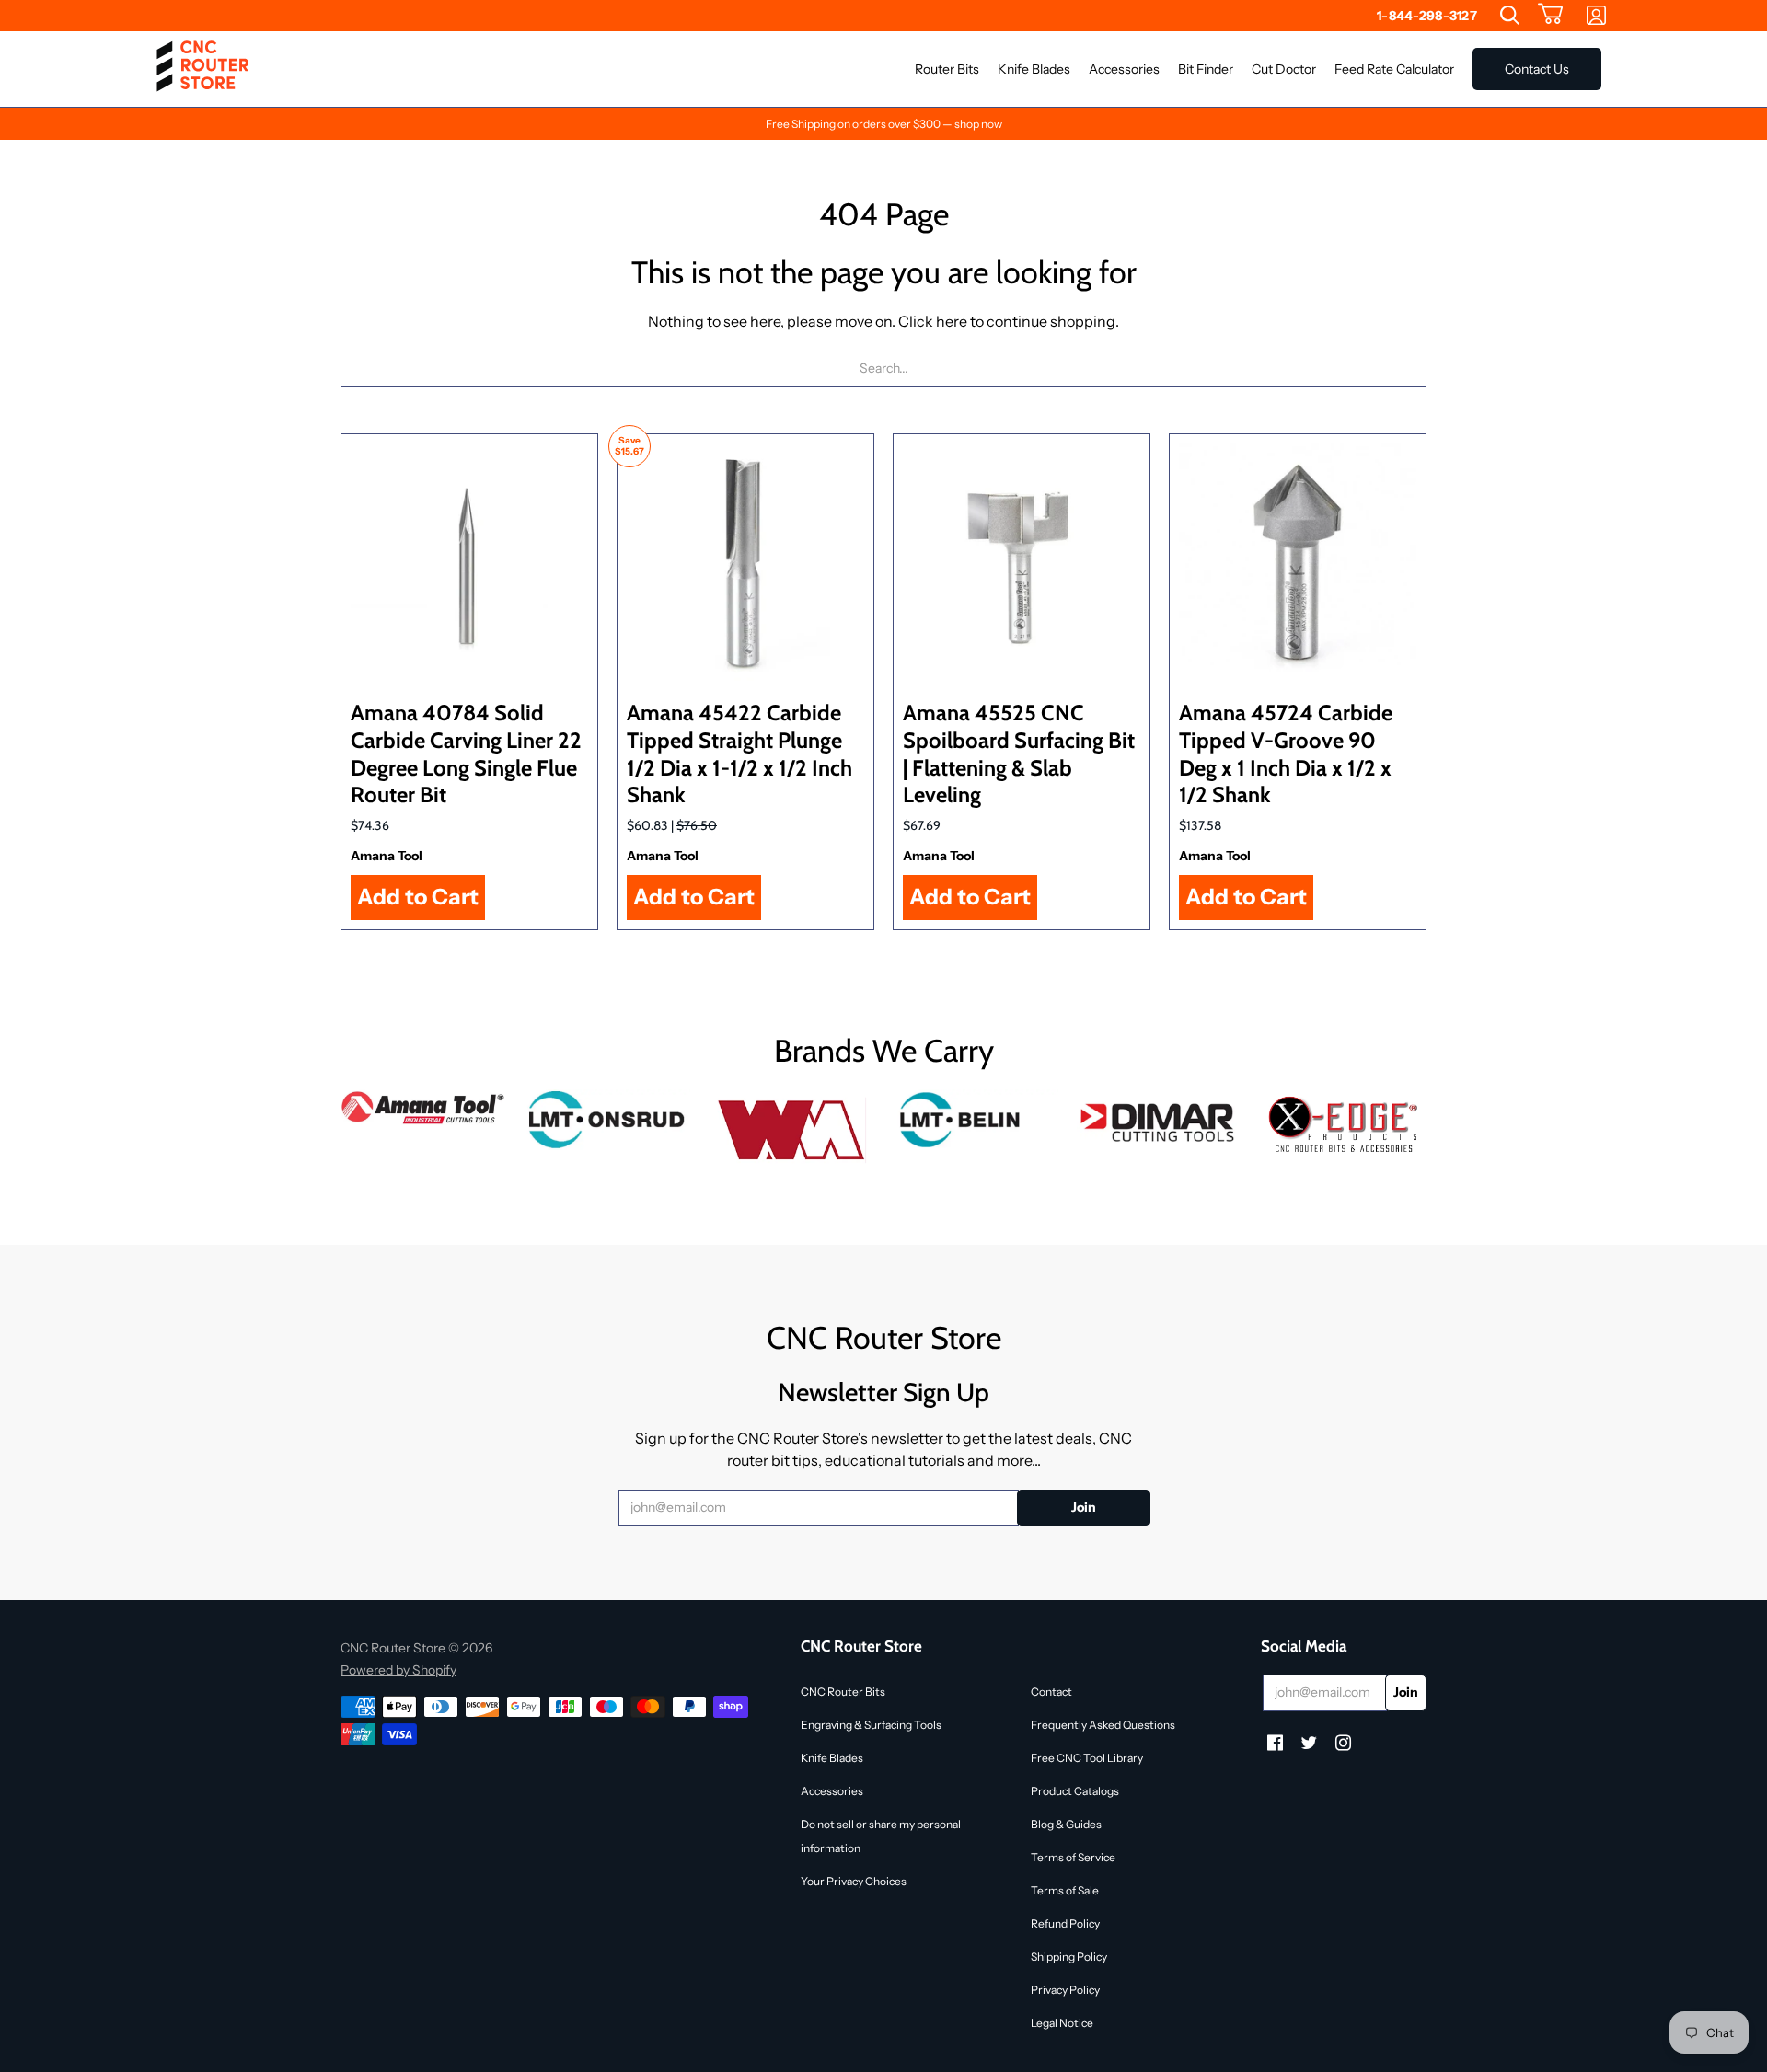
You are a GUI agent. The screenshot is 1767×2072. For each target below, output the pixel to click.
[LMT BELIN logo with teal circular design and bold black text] (976, 1120)
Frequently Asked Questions (1103, 1725)
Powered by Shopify (398, 1670)
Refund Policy (1065, 1923)
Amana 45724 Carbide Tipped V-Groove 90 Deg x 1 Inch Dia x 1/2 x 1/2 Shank (1286, 754)
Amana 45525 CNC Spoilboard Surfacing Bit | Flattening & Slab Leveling (1019, 754)
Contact (1051, 1692)
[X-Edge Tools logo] (1344, 1126)
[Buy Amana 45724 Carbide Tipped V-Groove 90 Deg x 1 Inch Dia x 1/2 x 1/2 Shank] (1298, 562)
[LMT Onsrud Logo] (607, 1120)
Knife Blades (832, 1758)
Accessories (832, 1791)
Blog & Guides (1066, 1824)
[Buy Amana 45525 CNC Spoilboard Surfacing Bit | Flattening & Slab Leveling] (1022, 562)
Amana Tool (387, 856)
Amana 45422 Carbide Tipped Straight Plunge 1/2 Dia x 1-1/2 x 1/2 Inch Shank (739, 754)
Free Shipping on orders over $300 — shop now (884, 124)
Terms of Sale (1065, 1890)
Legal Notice (1062, 2023)
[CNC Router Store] (202, 69)
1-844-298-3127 (1427, 16)
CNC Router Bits (843, 1692)
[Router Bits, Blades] (1160, 1120)
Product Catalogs (1075, 1791)
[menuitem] (1510, 16)
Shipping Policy (1069, 1957)
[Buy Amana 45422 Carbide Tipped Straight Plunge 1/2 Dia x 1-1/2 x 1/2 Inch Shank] (745, 562)
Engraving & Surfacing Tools (871, 1725)
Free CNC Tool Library (1087, 1758)
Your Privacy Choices (854, 1881)
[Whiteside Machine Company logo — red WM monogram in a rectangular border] (791, 1131)
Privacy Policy (1065, 1990)
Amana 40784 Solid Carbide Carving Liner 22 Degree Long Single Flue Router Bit (466, 754)
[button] (1551, 16)
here (952, 321)
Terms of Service (1073, 1857)
